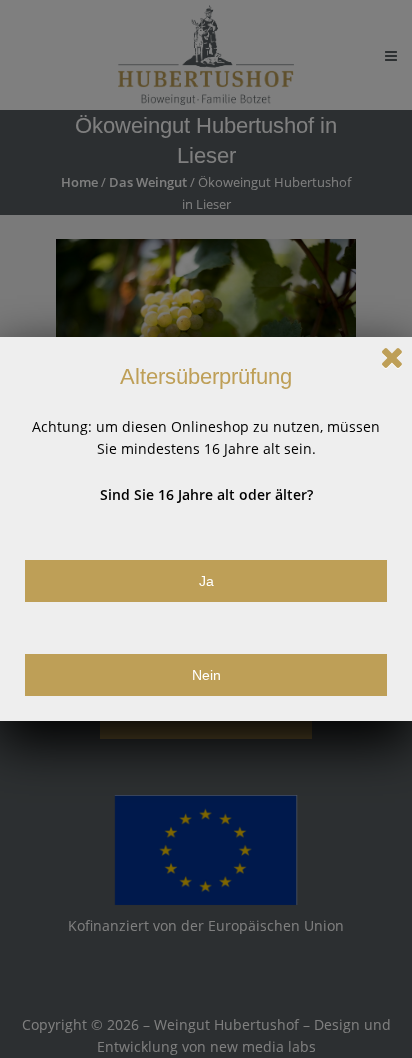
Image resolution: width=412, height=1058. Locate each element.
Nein (206, 675)
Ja (206, 581)
